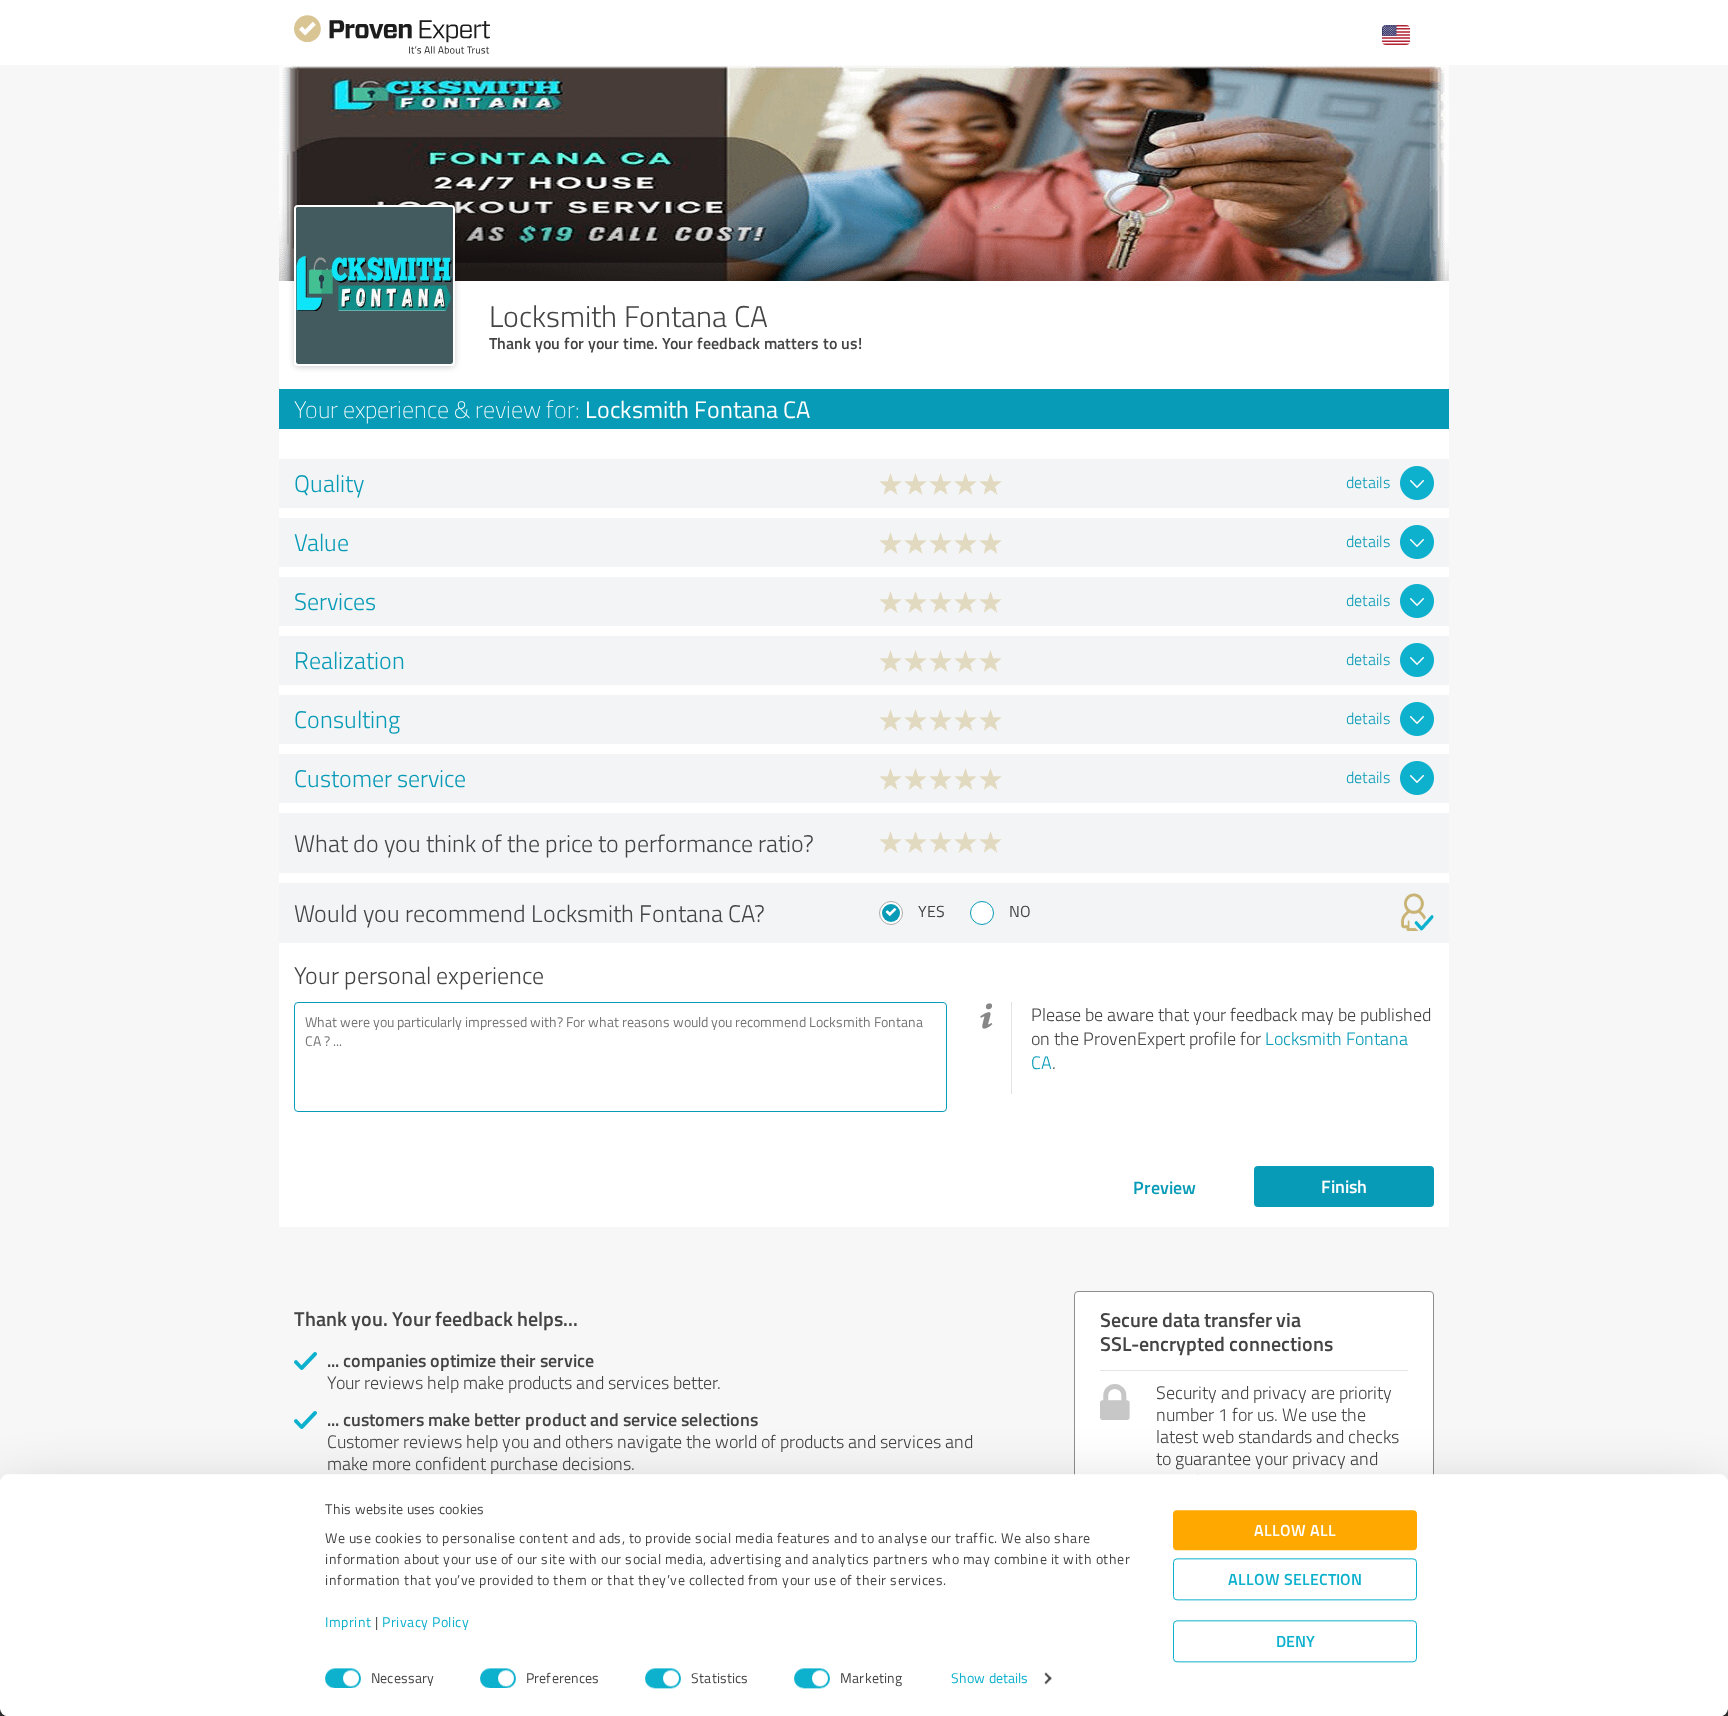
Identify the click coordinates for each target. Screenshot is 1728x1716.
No (1020, 911)
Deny (1295, 1641)
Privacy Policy (425, 1622)
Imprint (348, 1622)
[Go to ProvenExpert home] (392, 51)
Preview (1164, 1187)
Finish (1344, 1186)
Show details (989, 1678)
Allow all (1295, 1530)
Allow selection (1295, 1579)
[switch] (498, 1678)
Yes (931, 911)
